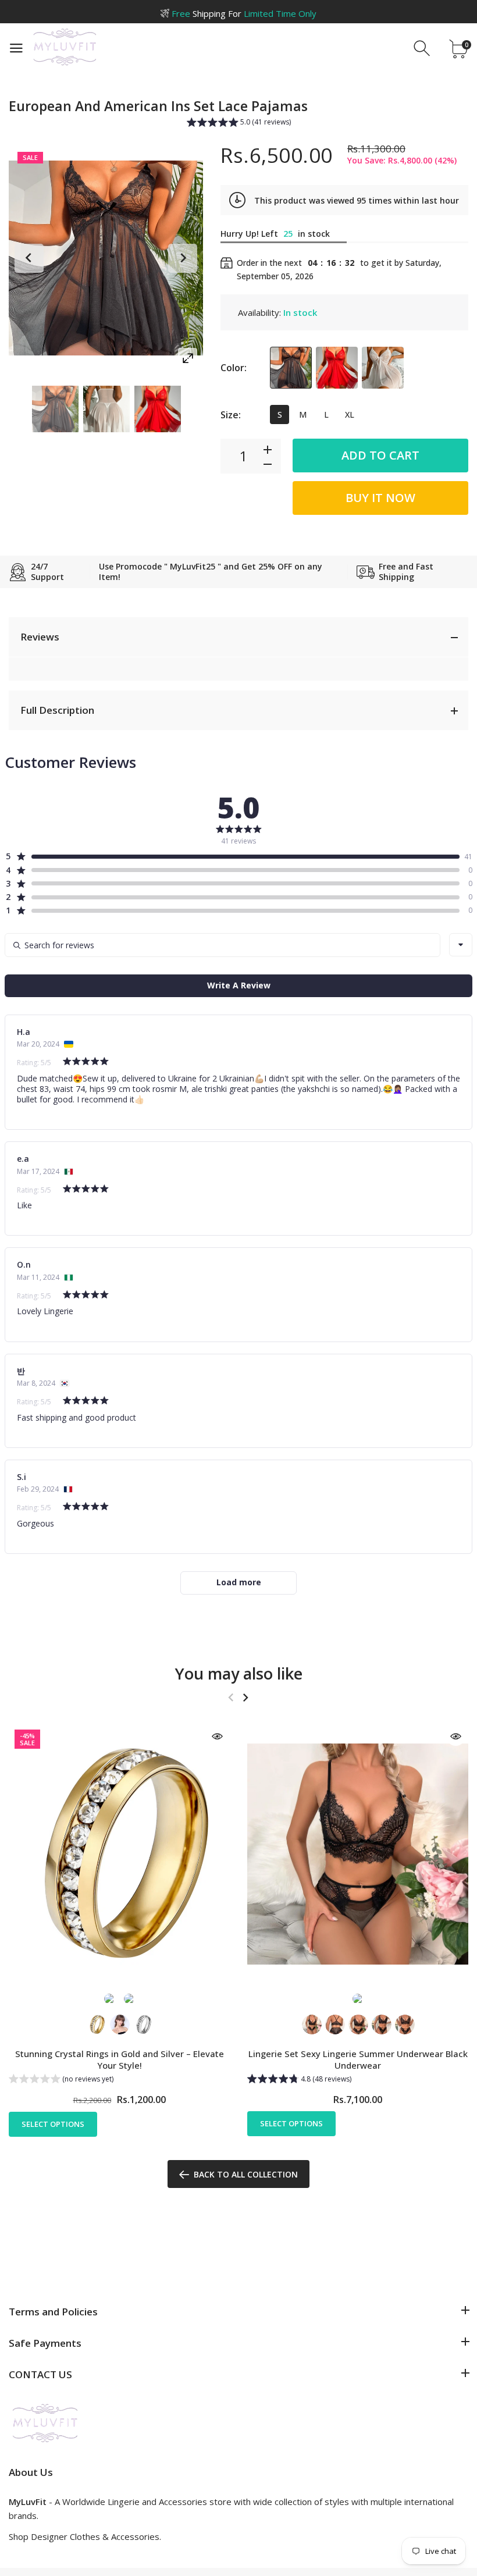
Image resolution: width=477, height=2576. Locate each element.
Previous (29, 258)
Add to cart (380, 455)
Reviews (40, 637)
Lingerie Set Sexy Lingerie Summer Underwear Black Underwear (358, 2060)
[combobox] (461, 945)
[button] (239, 123)
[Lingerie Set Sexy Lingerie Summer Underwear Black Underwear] (358, 1854)
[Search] (423, 49)
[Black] (291, 368)
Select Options (53, 2124)
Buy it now (380, 498)
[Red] (337, 368)
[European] (55, 409)
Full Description (57, 710)
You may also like (239, 1673)
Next (183, 258)
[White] (383, 368)
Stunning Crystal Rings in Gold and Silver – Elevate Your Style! (120, 2060)
